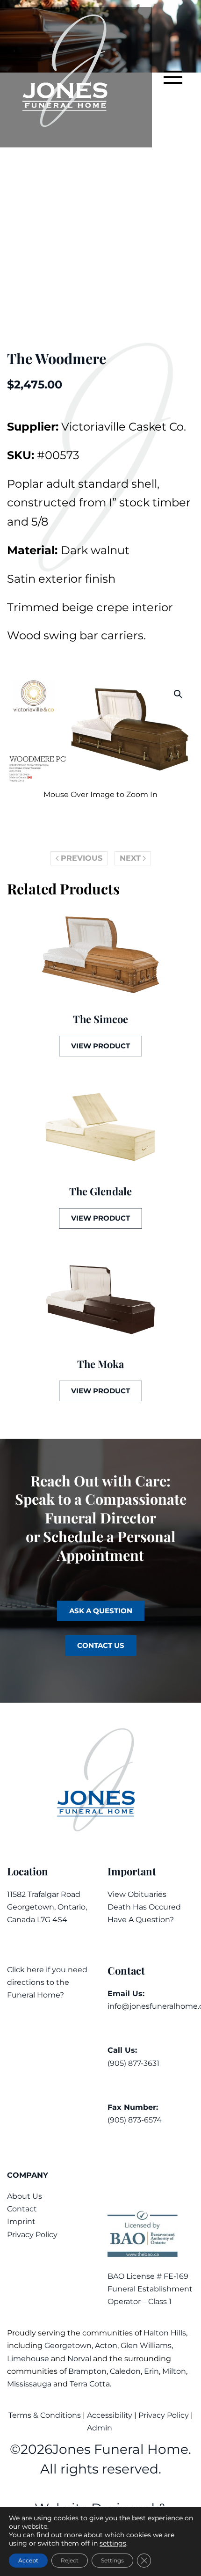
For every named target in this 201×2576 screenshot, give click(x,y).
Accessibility (110, 2415)
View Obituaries (137, 1894)
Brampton (87, 2371)
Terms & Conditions (46, 2415)
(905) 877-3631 (133, 2063)
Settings (112, 2560)
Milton (174, 2371)
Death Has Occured (144, 1907)
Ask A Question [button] (101, 1611)
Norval (79, 2359)
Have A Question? (141, 1920)
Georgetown (68, 2345)
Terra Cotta (90, 2384)
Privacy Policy (32, 2235)
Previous (82, 858)
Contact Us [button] (101, 1645)
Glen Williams (146, 2345)
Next (130, 858)
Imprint (21, 2221)
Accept (28, 2560)
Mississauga (29, 2384)
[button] (173, 77)
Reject (70, 2560)
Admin (100, 2428)
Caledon (125, 2371)
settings (113, 2543)
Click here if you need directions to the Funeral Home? (47, 1982)
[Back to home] (76, 77)
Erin (151, 2371)
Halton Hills (165, 2333)
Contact (22, 2209)
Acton (106, 2345)
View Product (100, 1046)
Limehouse (28, 2359)
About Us (25, 2196)
